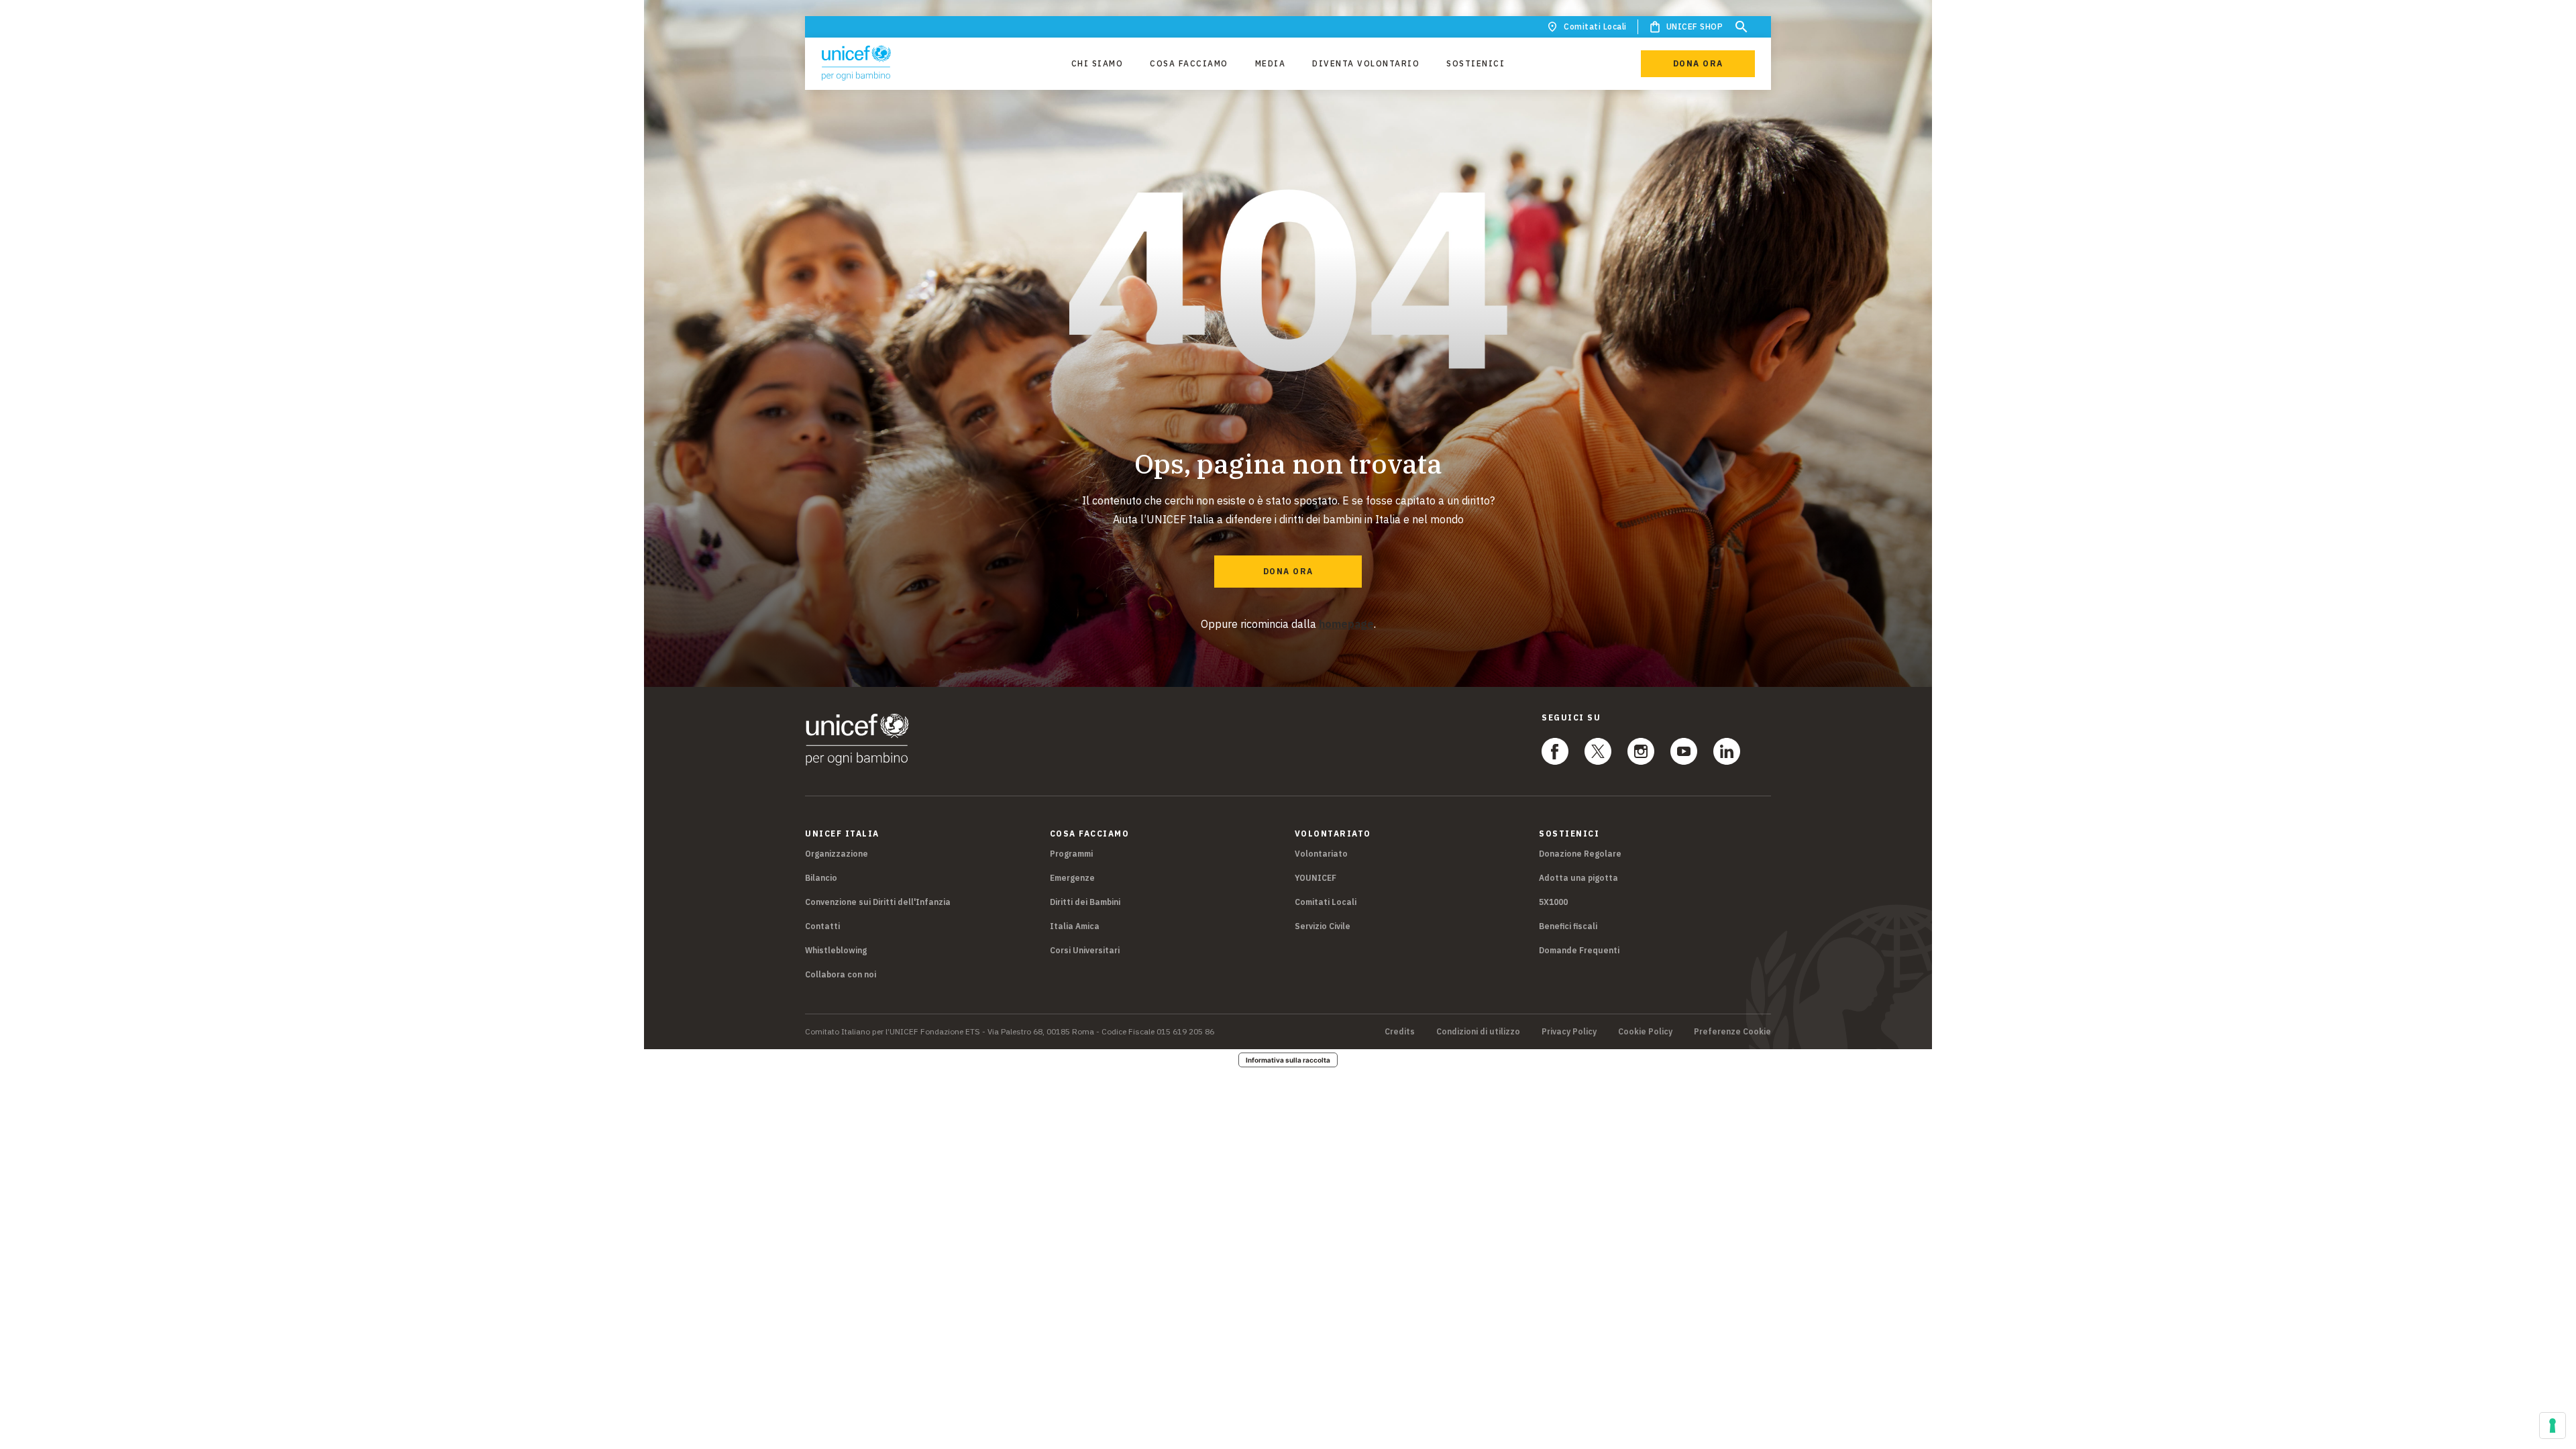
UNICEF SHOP (1695, 26)
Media (1271, 63)
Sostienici (1475, 63)
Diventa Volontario (1366, 63)
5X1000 (1553, 902)
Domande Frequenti (1579, 950)
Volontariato (1321, 854)
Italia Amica (1075, 926)
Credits (1400, 1032)
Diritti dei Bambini (1085, 902)
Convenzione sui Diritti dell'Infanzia (878, 902)
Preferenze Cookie (1732, 1032)
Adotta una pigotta (1578, 878)
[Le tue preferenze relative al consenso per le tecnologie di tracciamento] (2553, 1426)
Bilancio (821, 878)
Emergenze (1072, 878)
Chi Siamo (1097, 63)
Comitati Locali (1595, 26)
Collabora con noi (841, 974)
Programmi (1071, 854)
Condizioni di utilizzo (1478, 1032)
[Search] (1741, 27)
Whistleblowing (836, 950)
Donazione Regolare (1580, 854)
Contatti (822, 926)
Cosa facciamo (1189, 63)
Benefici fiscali (1568, 926)
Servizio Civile (1323, 926)
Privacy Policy (1569, 1032)
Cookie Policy (1645, 1032)
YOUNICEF (1316, 878)
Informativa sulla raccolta (1288, 1060)
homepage (1346, 624)
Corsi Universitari (1085, 950)
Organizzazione (837, 854)
